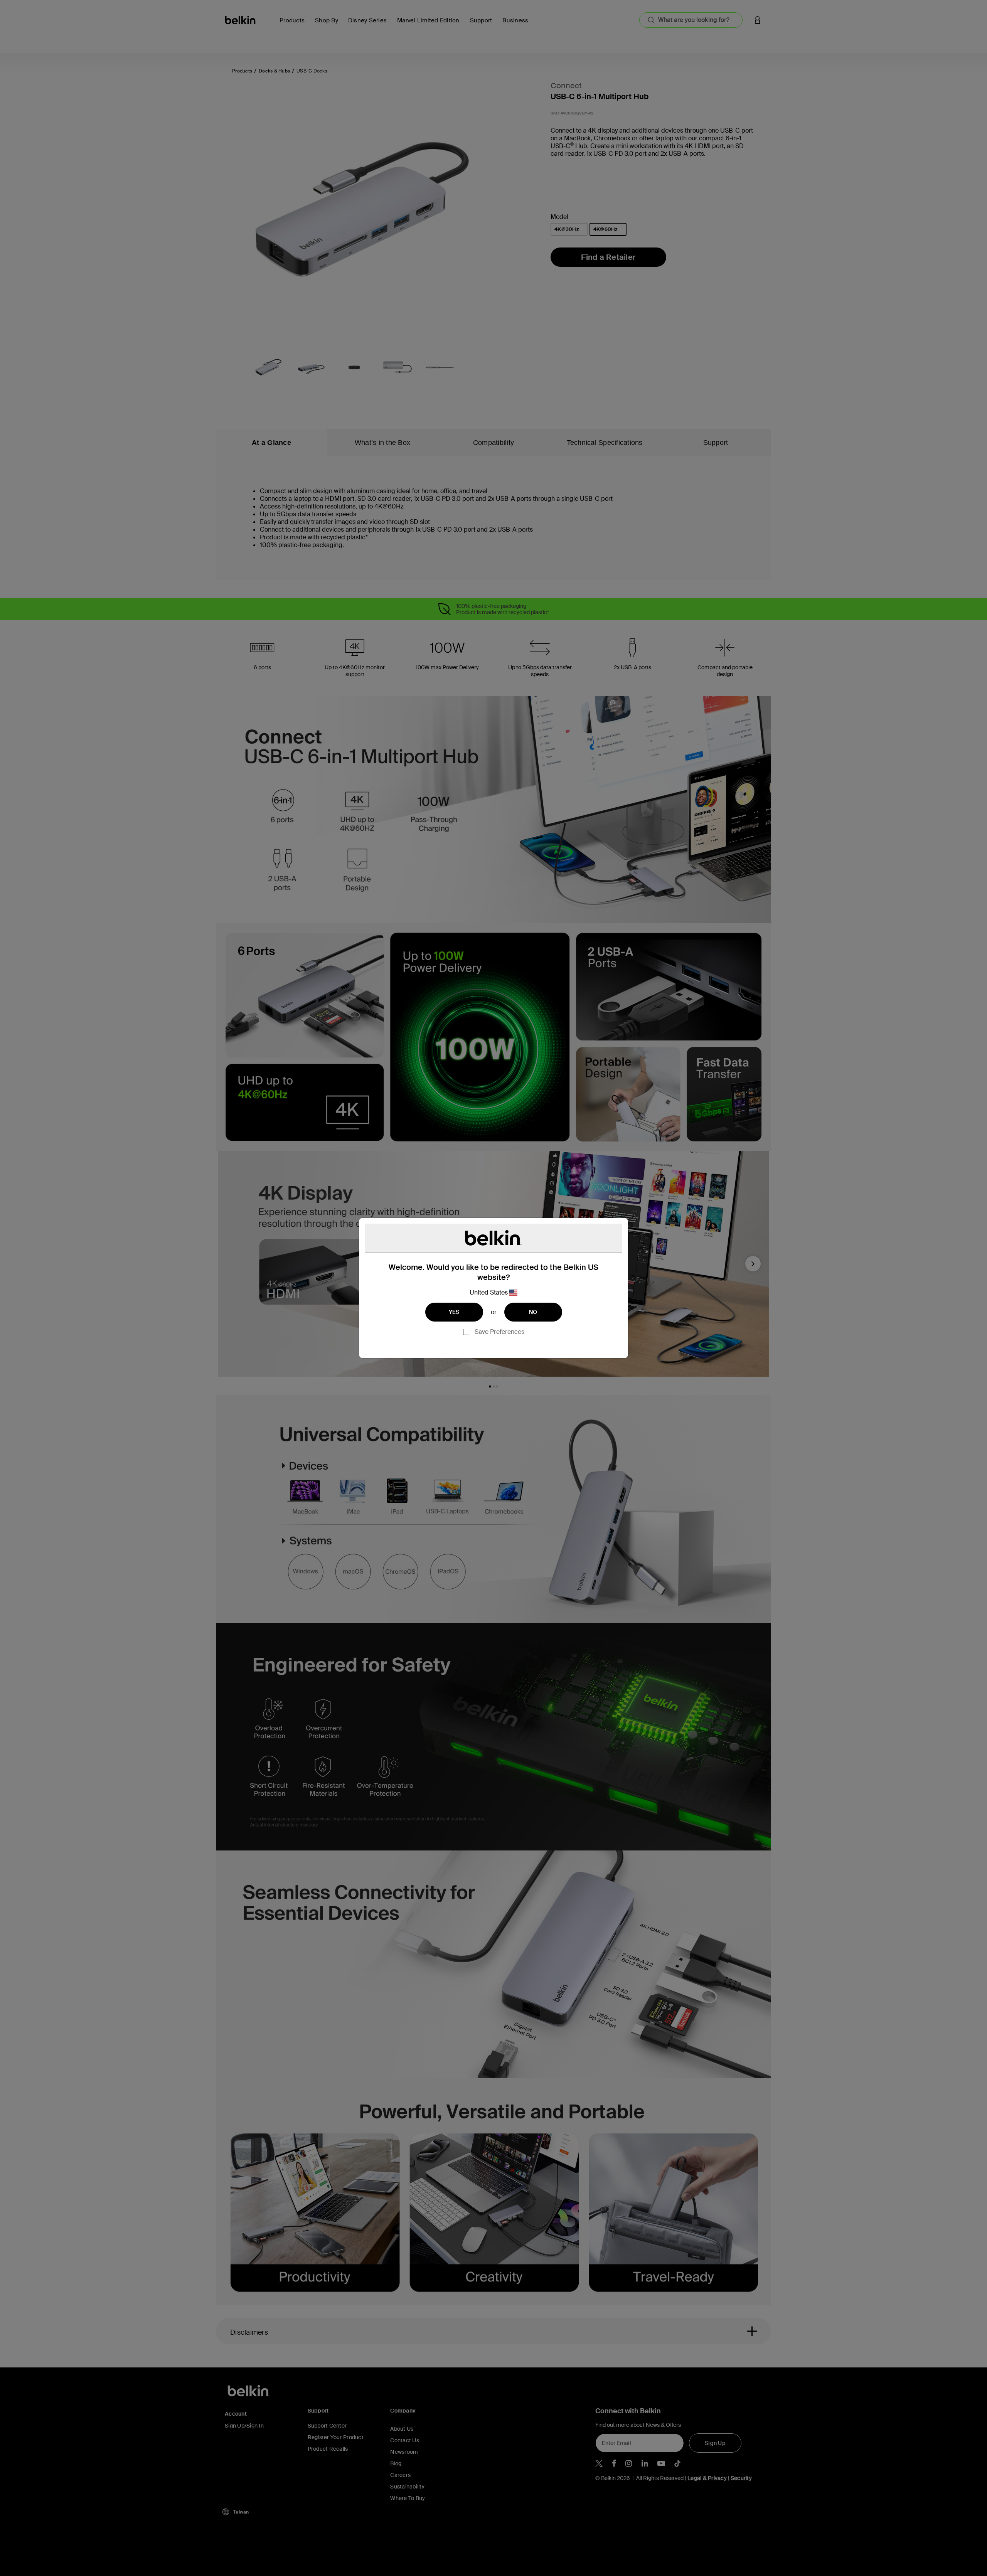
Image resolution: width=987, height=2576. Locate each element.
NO (533, 1312)
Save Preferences (499, 1332)
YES (454, 1312)
